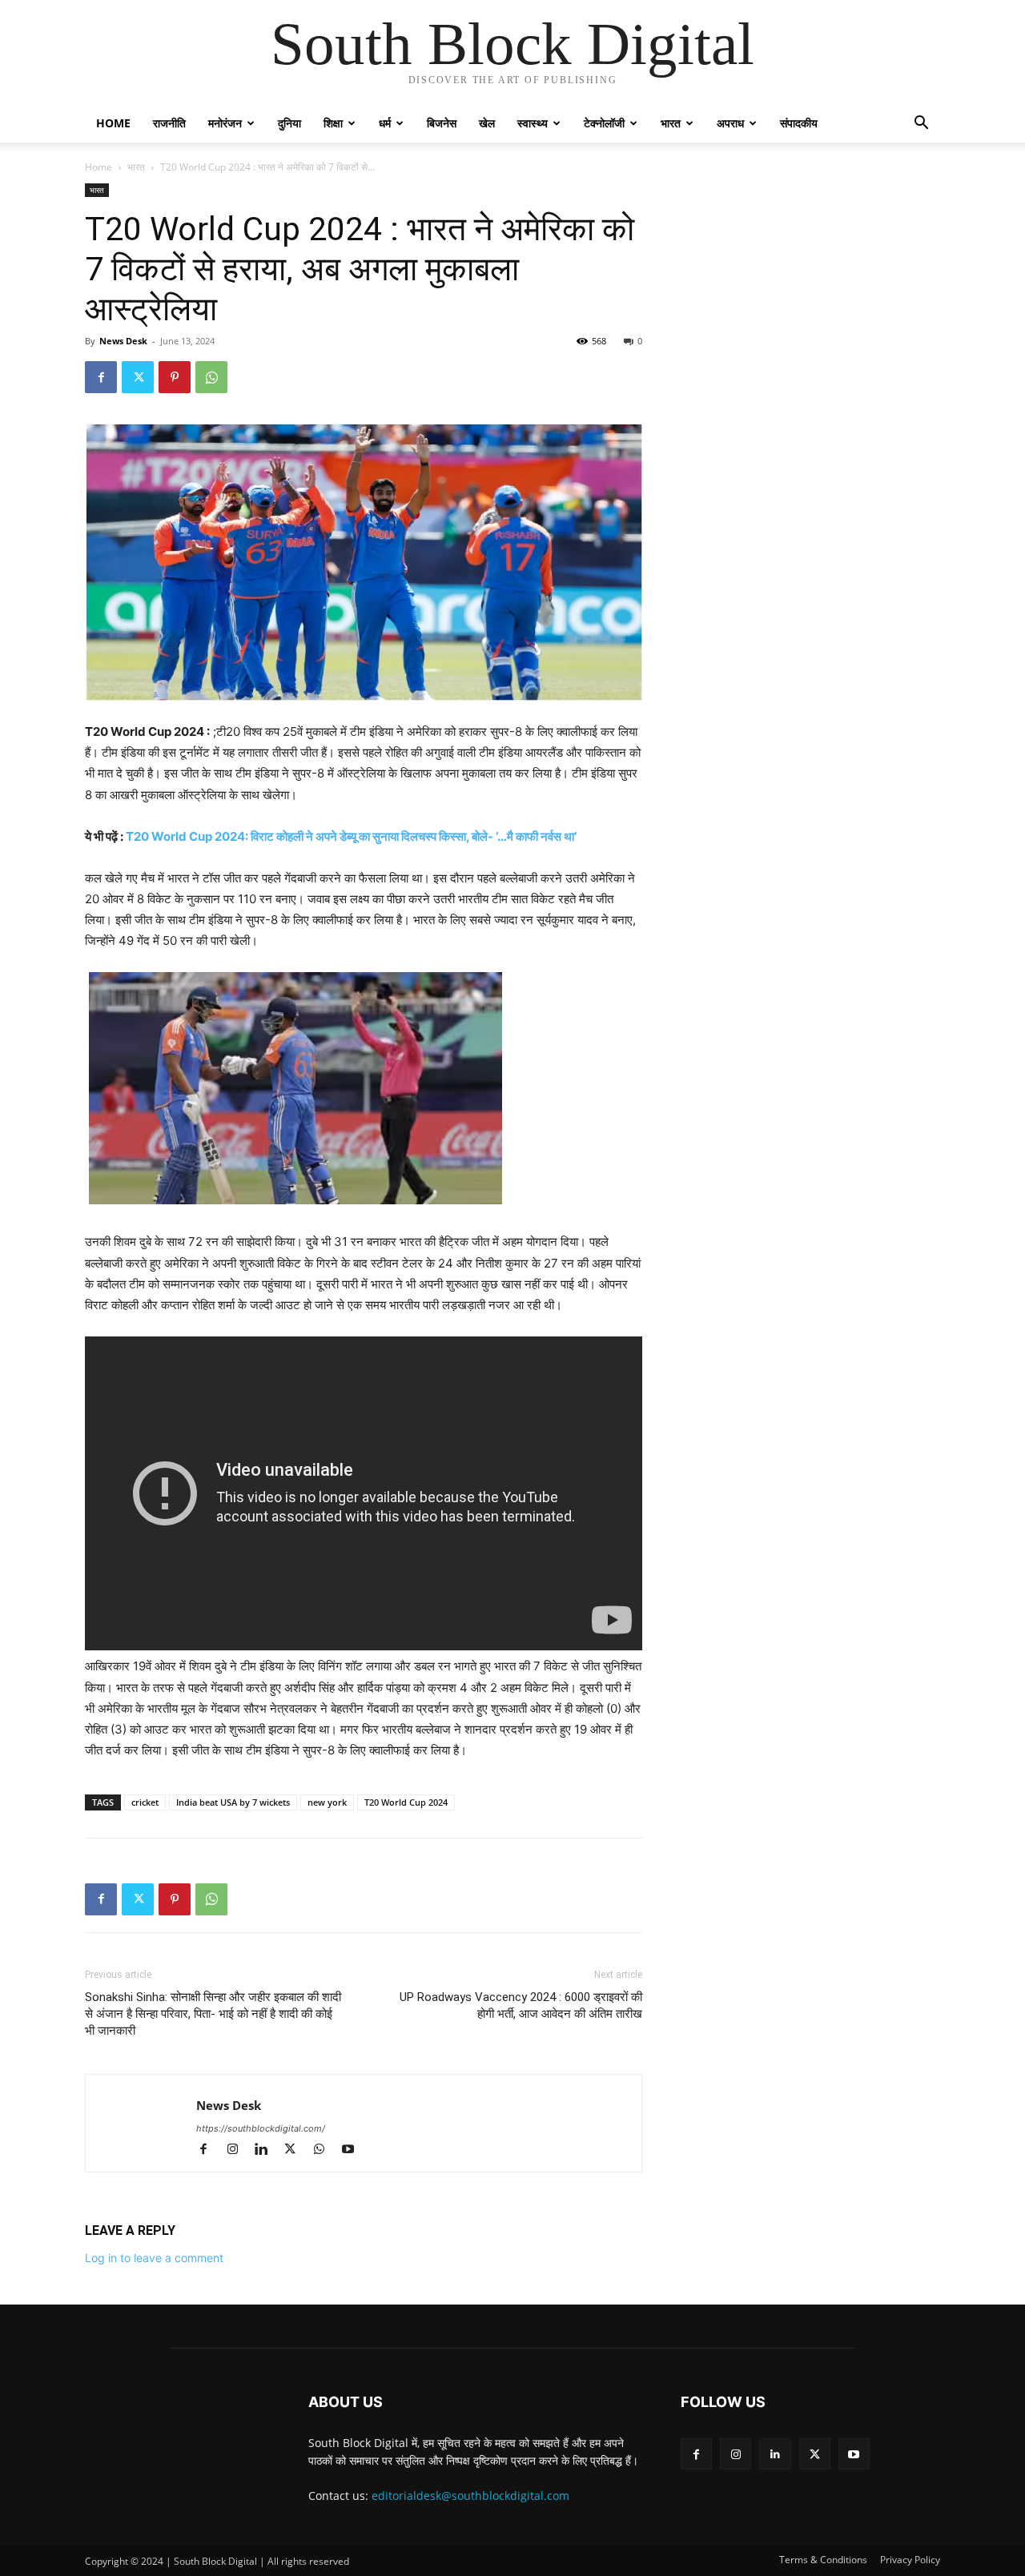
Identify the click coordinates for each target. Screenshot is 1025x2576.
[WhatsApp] (211, 377)
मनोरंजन (225, 123)
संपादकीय (799, 123)
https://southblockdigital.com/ (261, 2128)
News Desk (123, 341)
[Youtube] (354, 2150)
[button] (921, 125)
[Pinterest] (175, 377)
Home (113, 123)
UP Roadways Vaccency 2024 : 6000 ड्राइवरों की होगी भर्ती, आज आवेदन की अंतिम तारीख (521, 2005)
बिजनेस (442, 123)
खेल (487, 123)
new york (327, 1802)
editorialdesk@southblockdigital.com (470, 2496)
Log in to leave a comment (154, 2258)
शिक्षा (333, 123)
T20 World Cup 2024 (406, 1802)
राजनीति (169, 123)
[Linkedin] (268, 2150)
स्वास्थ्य (533, 123)
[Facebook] (101, 377)
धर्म (385, 123)
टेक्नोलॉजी (604, 123)
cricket (145, 1802)
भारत (671, 123)
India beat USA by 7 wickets (233, 1802)
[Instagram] (239, 2150)
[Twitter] (138, 377)
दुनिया (289, 123)
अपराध (730, 123)
